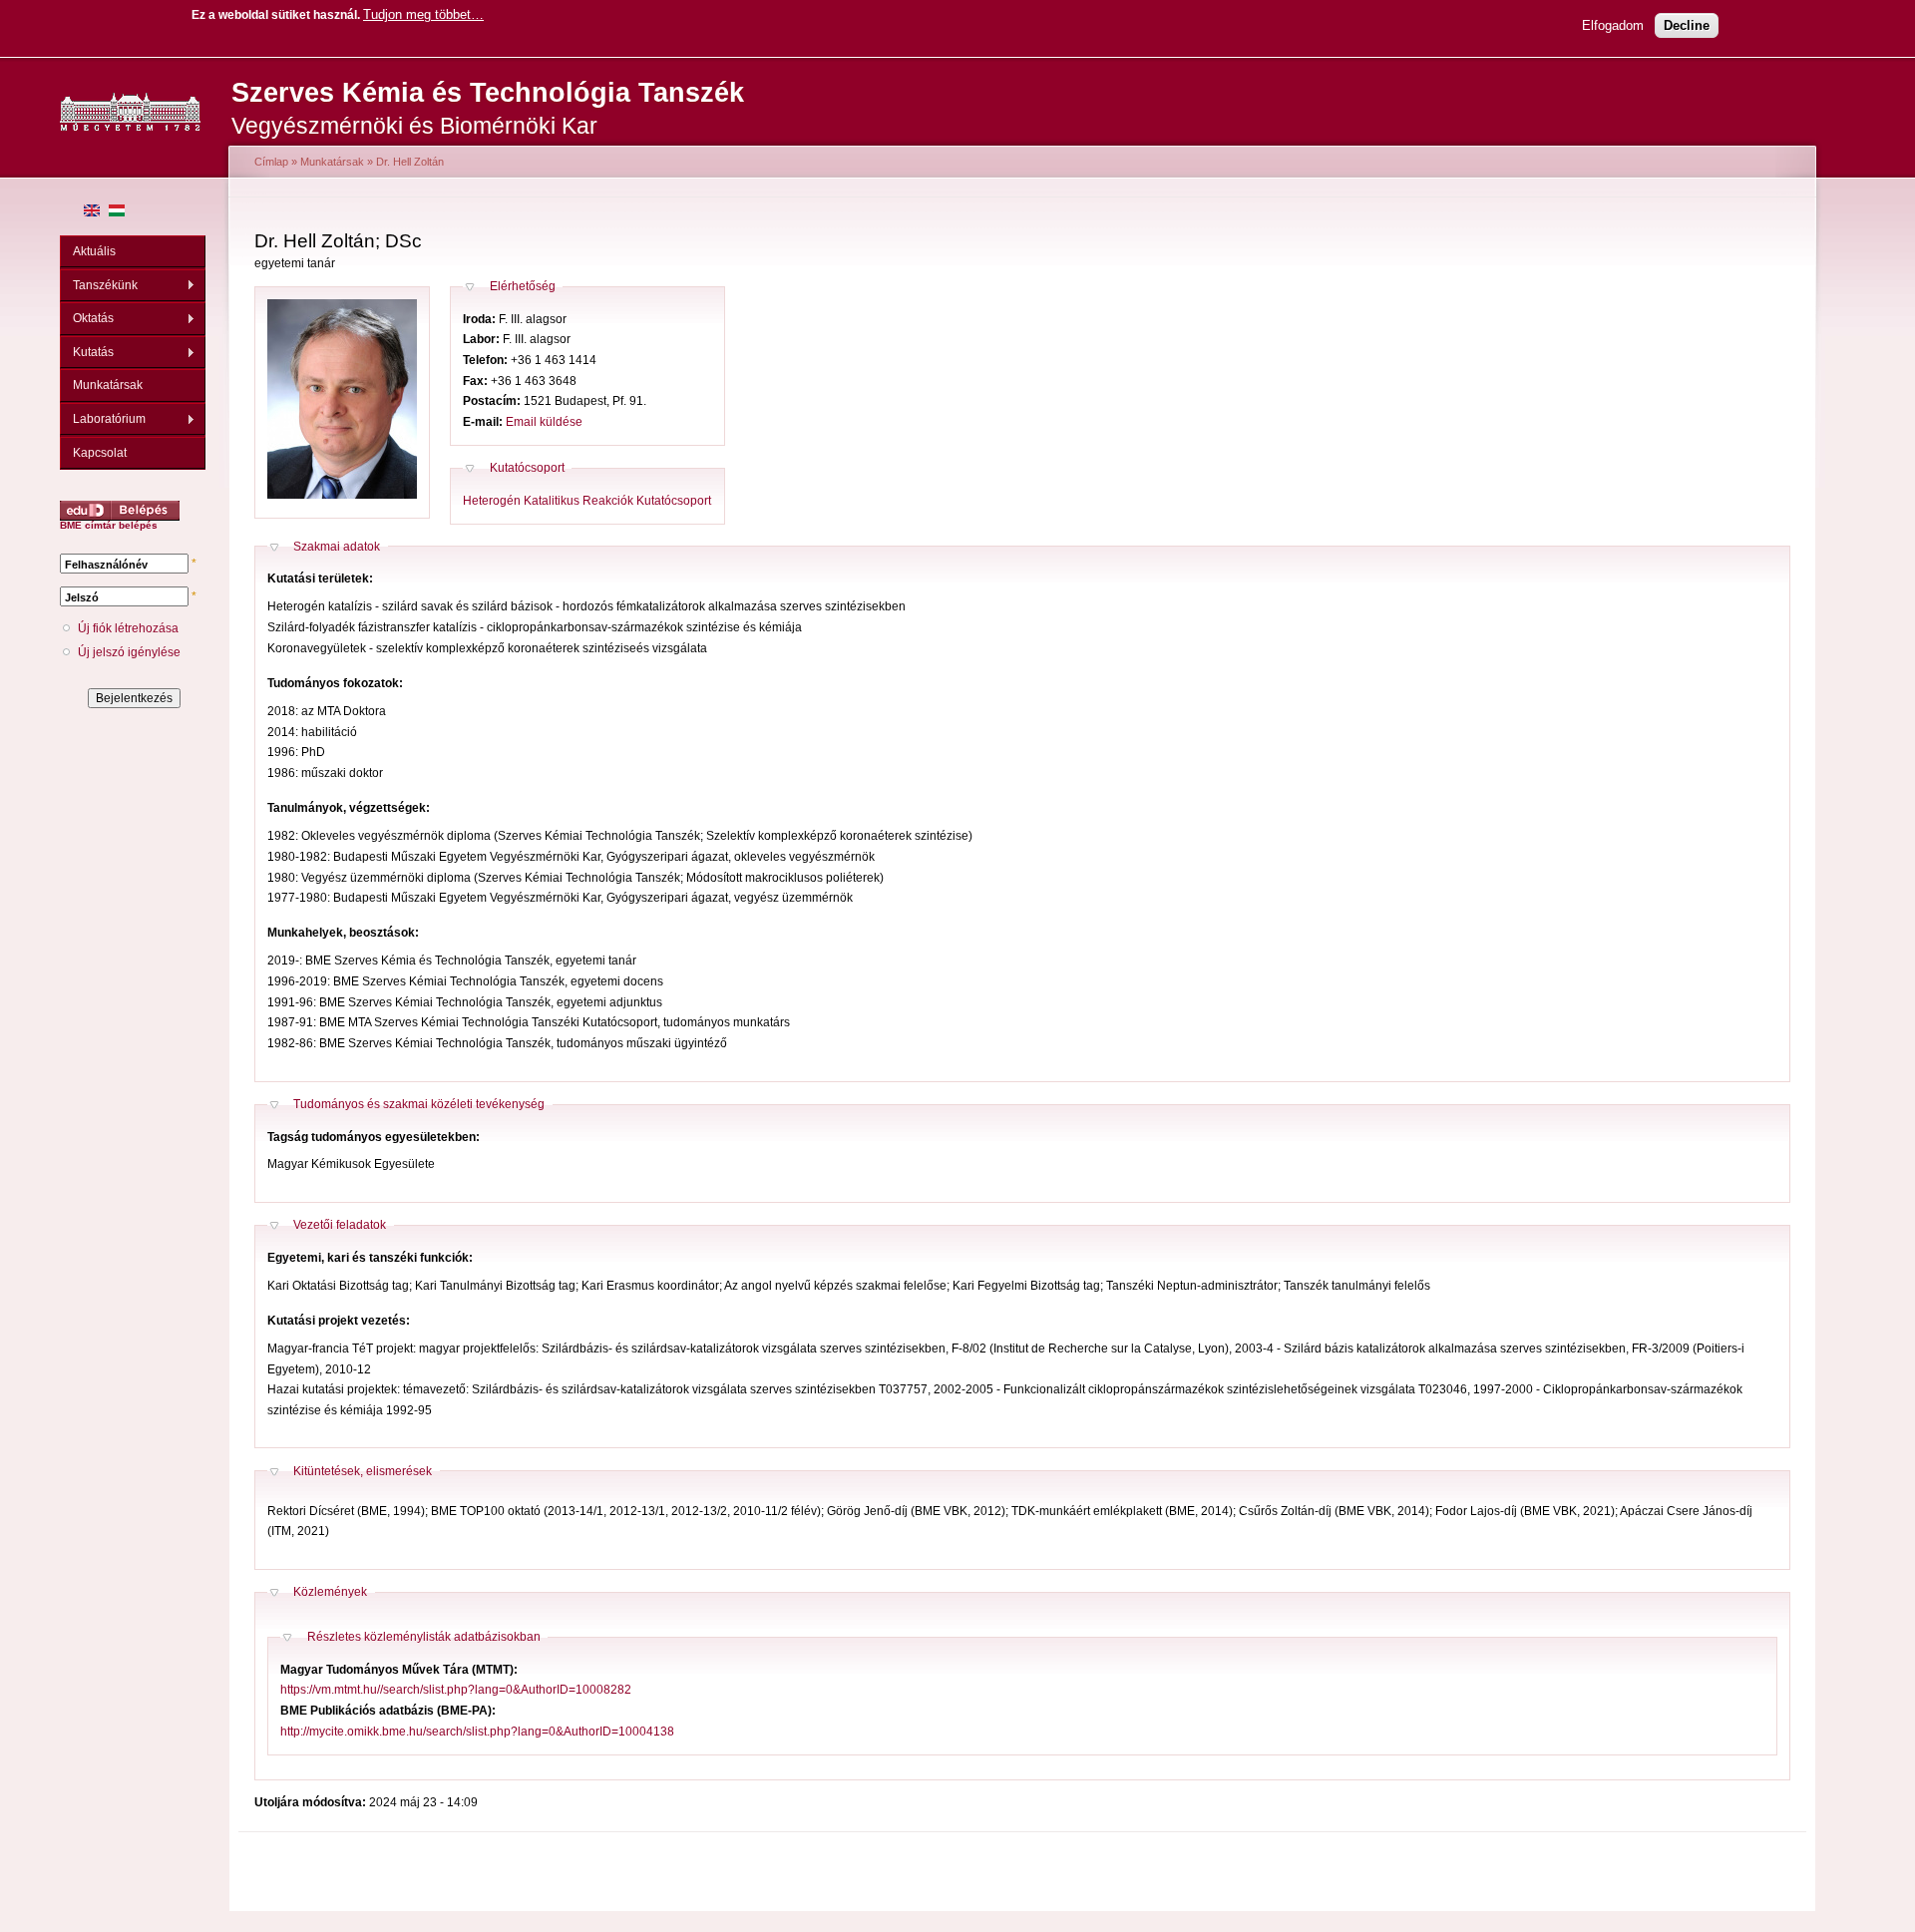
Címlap (271, 162)
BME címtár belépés (109, 525)
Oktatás (87, 319)
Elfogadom (1613, 25)
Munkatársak (108, 385)
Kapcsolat (100, 453)
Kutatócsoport (527, 468)
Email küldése (544, 422)
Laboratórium (103, 419)
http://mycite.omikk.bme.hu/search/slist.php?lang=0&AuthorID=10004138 (477, 1732)
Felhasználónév (106, 565)
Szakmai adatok (337, 547)
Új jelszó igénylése (129, 652)
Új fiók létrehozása (128, 628)
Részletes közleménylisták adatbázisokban (424, 1637)
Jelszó (82, 597)
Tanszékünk (99, 286)
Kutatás (87, 353)
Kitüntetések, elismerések (363, 1471)
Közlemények (330, 1592)
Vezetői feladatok (340, 1225)
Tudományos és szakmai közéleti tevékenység (419, 1104)
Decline (1687, 25)
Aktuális (94, 251)
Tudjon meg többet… (423, 14)
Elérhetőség (523, 286)
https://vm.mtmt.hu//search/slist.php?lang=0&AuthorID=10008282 (456, 1690)
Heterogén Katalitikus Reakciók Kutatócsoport (587, 501)
